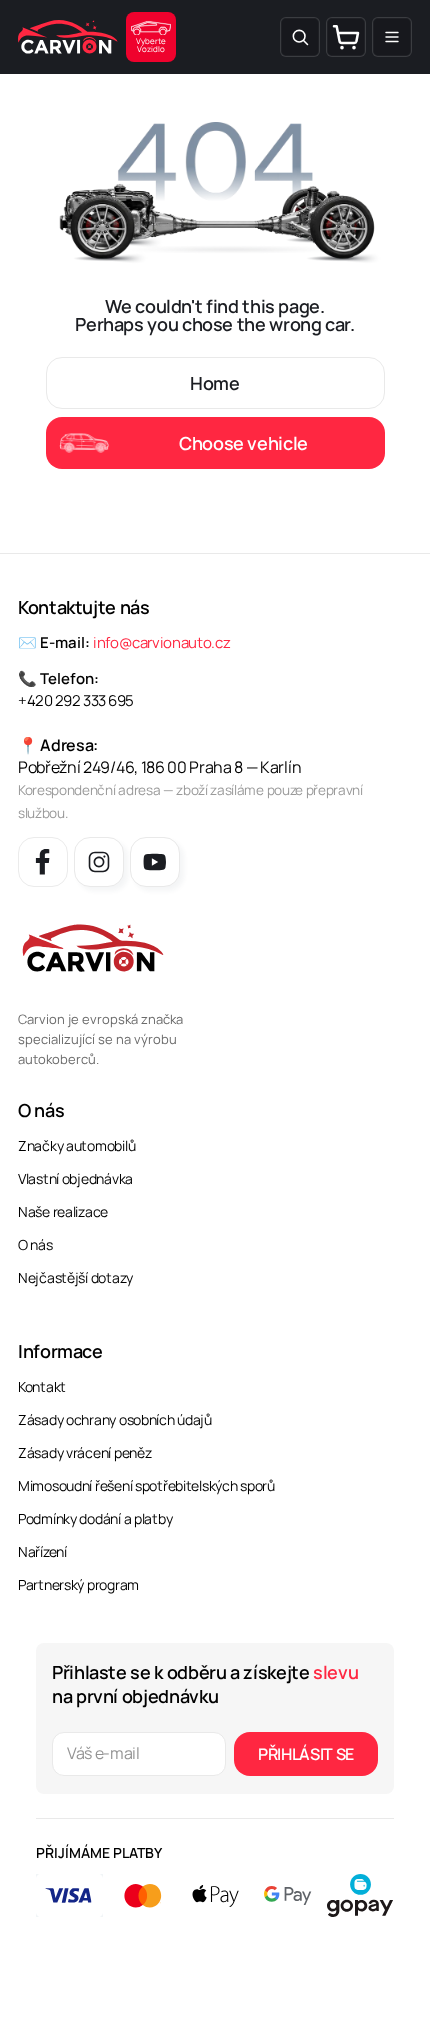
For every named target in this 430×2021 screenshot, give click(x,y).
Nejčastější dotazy (75, 1277)
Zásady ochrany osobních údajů (115, 1419)
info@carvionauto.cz (161, 642)
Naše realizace (63, 1211)
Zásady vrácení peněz (84, 1452)
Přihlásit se (306, 1754)
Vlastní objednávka (75, 1178)
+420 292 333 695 (76, 700)
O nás (35, 1244)
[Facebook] (43, 862)
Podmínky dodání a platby (95, 1518)
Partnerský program (78, 1584)
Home (215, 383)
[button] (300, 37)
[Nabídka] (392, 37)
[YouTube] (155, 862)
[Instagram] (99, 862)
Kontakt (42, 1386)
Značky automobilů (76, 1145)
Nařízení (42, 1551)
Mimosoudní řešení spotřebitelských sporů (146, 1485)
